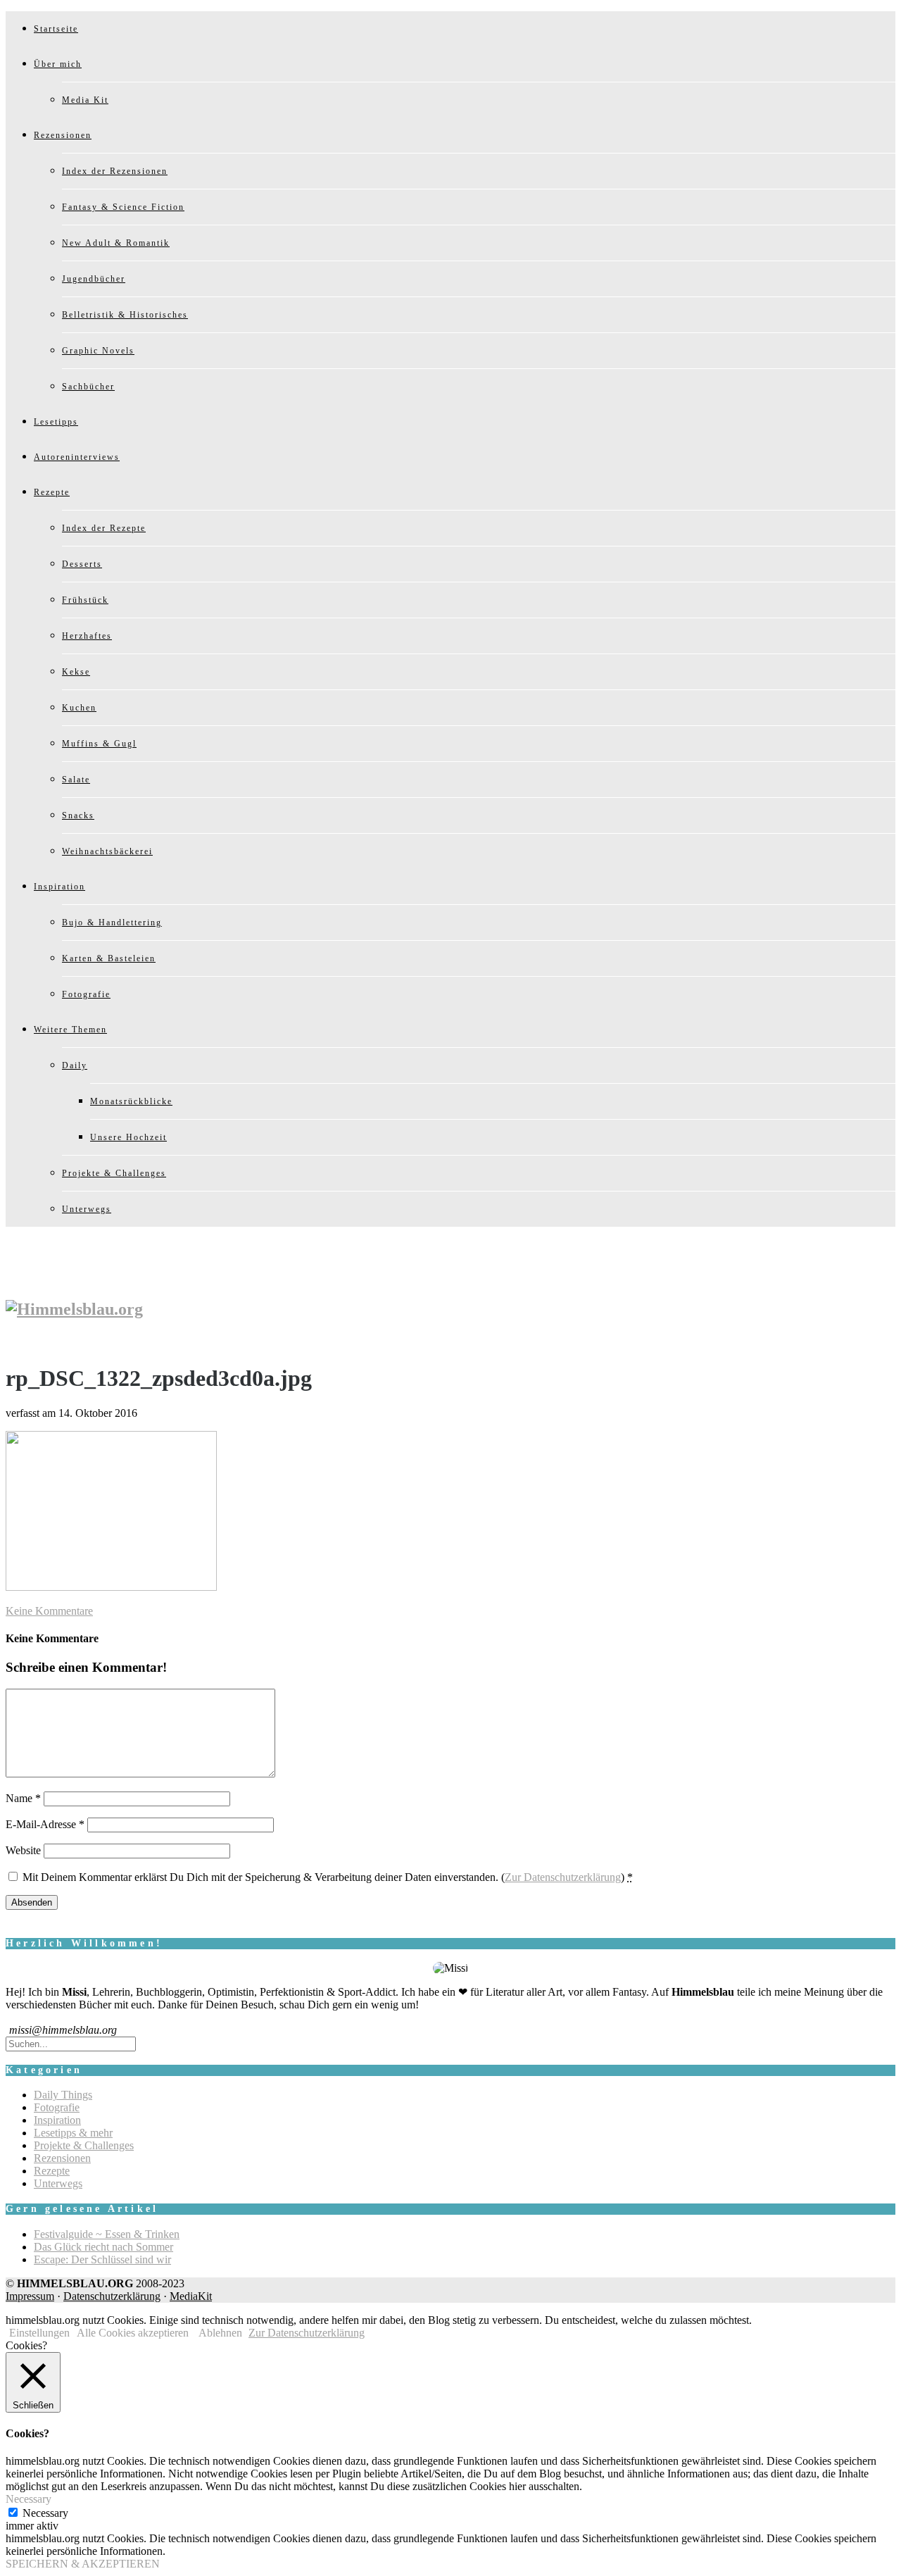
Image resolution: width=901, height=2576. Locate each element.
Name (23, 1798)
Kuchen (79, 708)
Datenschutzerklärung (112, 2296)
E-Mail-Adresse (45, 1824)
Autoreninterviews (77, 457)
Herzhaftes (87, 636)
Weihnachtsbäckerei (107, 851)
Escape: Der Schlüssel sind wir (102, 2259)
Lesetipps (56, 422)
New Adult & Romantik (116, 243)
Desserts (82, 564)
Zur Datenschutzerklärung (563, 1877)
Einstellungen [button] (39, 2333)
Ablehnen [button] (220, 2333)
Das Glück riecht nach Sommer (103, 2247)
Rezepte (52, 492)
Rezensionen (63, 135)
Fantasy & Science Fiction (123, 207)
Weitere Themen (70, 1030)
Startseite (56, 29)
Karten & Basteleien (109, 958)
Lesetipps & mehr (73, 2133)
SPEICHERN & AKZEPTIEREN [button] (83, 2564)
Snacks (78, 815)
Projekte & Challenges (114, 1173)
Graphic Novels (98, 351)
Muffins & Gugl (99, 744)
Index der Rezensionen (115, 171)
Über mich (58, 64)
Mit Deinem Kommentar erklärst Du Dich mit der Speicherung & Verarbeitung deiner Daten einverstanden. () (328, 1877)
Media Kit (85, 100)
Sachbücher (88, 387)
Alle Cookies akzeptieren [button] (133, 2333)
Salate (76, 780)
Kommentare (49, 1611)
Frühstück (85, 600)
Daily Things (63, 2095)
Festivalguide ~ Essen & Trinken (107, 2234)
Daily (75, 1065)
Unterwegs (87, 1209)
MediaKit (191, 2296)
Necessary (45, 2513)
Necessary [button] (29, 2499)
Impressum (30, 2296)
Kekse (76, 672)
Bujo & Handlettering (112, 923)
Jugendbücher (94, 279)
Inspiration (59, 887)
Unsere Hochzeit (128, 1137)
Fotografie (86, 994)
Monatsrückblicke (131, 1101)
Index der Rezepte (104, 528)
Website (23, 1850)
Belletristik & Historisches (125, 315)
